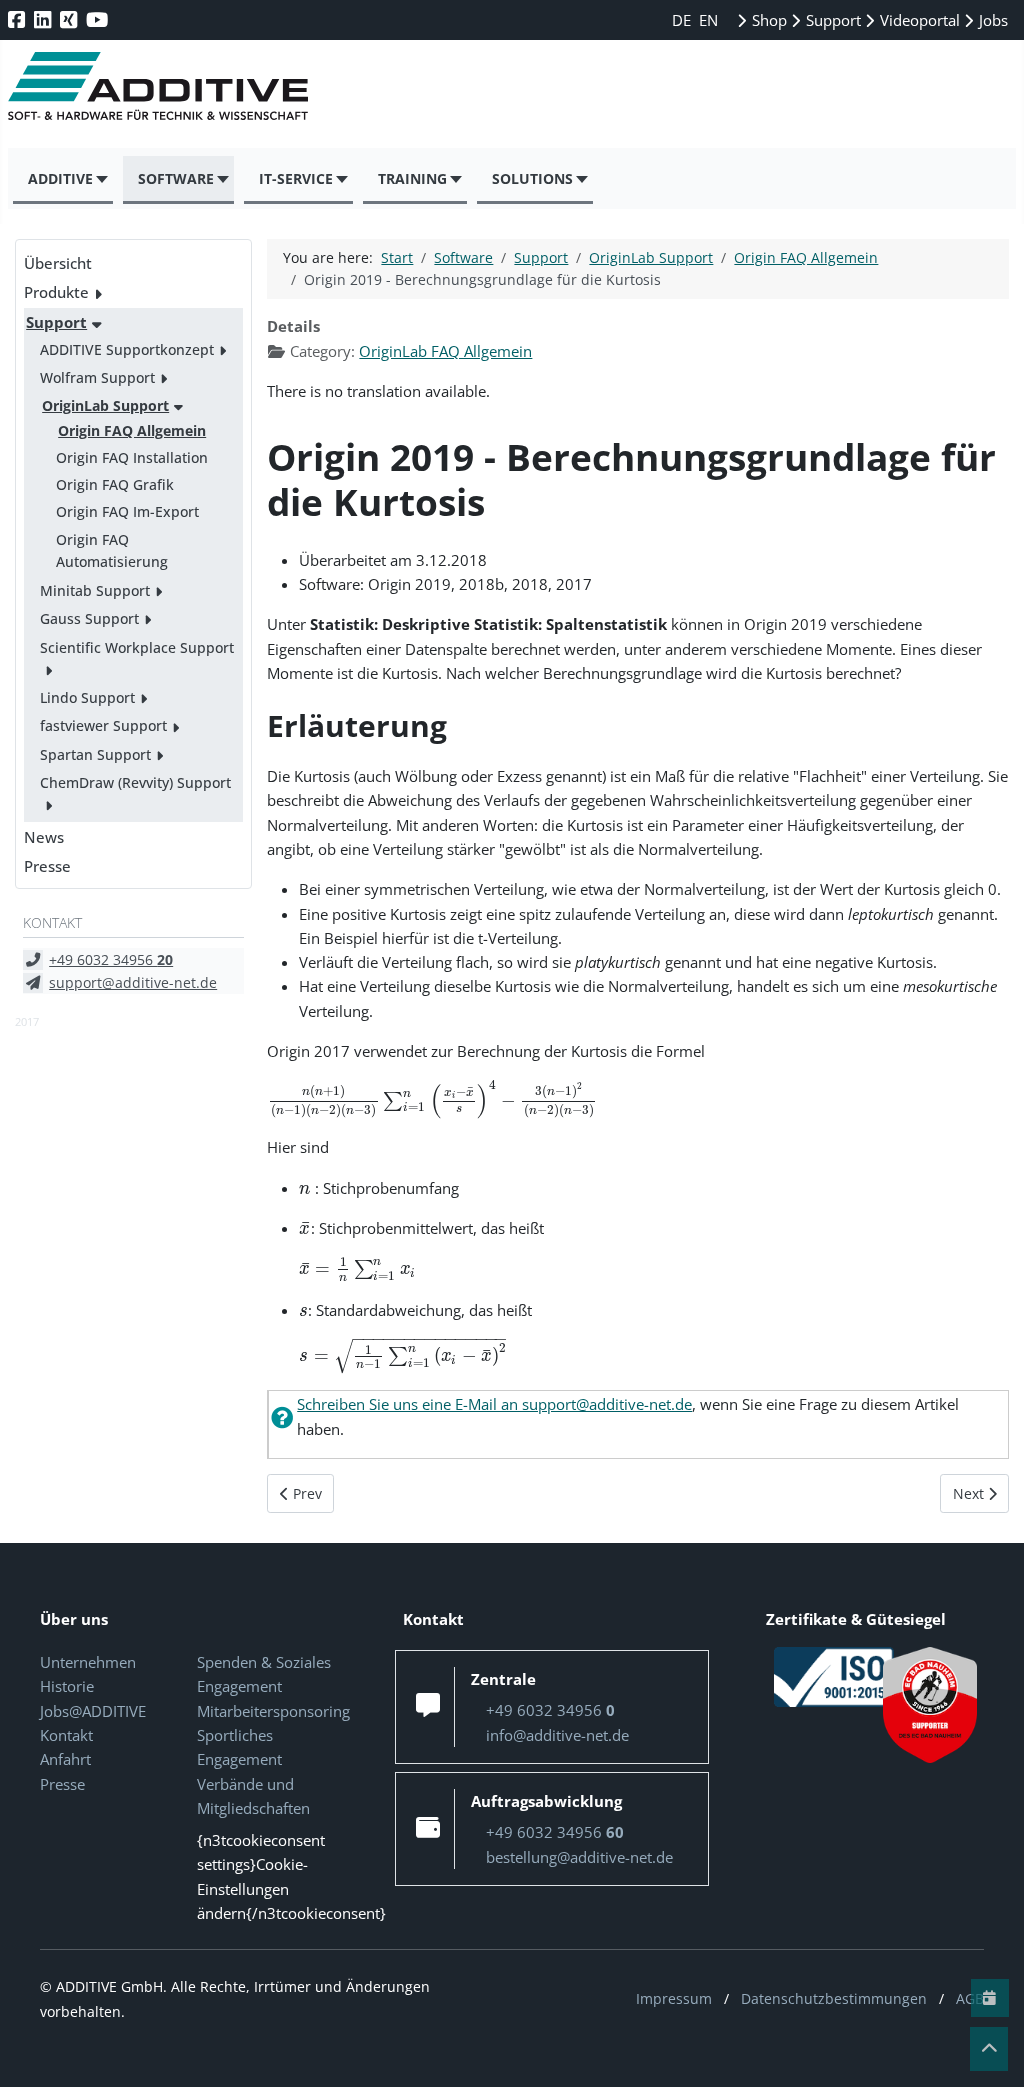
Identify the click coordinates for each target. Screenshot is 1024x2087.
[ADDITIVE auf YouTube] (99, 19)
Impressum (674, 1998)
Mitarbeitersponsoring (273, 1711)
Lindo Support (87, 697)
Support (831, 20)
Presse (47, 866)
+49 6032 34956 (111, 959)
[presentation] (432, 1100)
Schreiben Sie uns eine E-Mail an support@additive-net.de (494, 1404)
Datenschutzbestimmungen (834, 1998)
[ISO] (834, 1675)
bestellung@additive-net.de (579, 1857)
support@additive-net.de (133, 982)
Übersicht (58, 263)
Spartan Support (95, 754)
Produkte (56, 292)
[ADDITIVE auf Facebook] (18, 19)
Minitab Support (95, 590)
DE (683, 20)
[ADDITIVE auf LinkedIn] (44, 19)
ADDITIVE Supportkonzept (127, 349)
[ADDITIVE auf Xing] (70, 19)
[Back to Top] (989, 2049)
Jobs (991, 20)
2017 (27, 1021)
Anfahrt (65, 1759)
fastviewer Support (103, 725)
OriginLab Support (105, 405)
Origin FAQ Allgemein (132, 430)
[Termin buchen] (990, 1998)
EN (708, 20)
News (44, 837)
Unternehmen (88, 1662)
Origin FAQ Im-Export (127, 511)
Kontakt (66, 1735)
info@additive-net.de (557, 1735)
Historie (67, 1686)
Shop (767, 20)
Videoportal (918, 20)
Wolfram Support (97, 377)
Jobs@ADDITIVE (93, 1711)
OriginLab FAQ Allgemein (445, 351)
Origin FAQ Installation (132, 457)
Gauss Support (89, 618)
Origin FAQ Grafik (115, 484)
